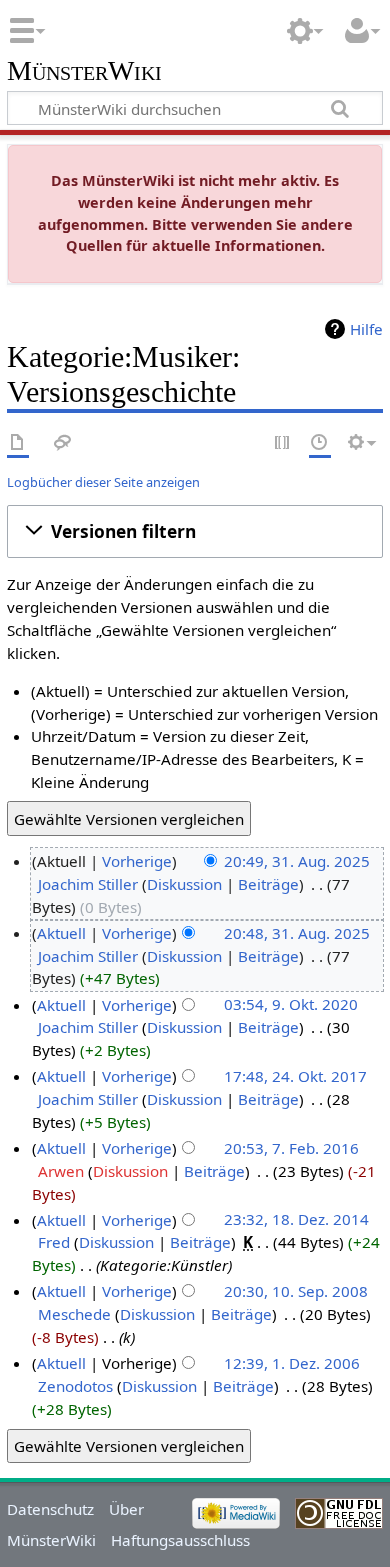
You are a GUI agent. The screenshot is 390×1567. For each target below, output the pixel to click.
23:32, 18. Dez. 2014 (296, 1220)
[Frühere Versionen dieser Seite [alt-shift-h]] (320, 443)
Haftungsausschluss (180, 1540)
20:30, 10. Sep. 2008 (296, 1291)
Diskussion (184, 884)
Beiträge (268, 884)
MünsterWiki (84, 71)
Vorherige (137, 861)
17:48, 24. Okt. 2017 (295, 1076)
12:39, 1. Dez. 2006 (292, 1363)
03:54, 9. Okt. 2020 (291, 1005)
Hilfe (366, 329)
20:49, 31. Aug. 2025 (297, 861)
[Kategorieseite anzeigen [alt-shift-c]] (18, 443)
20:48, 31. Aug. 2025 (297, 933)
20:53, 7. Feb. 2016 (291, 1148)
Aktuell (61, 933)
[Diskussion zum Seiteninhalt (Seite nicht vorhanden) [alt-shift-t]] (63, 443)
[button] (195, 532)
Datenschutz (50, 1509)
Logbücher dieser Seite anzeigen (103, 482)
